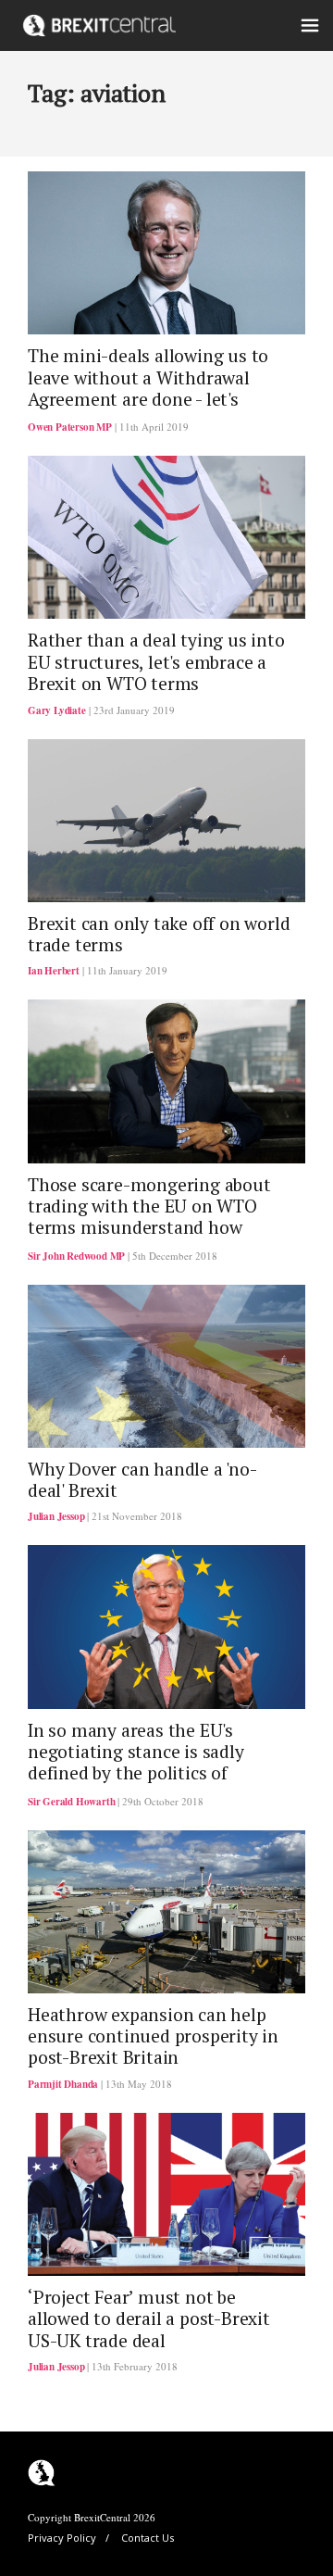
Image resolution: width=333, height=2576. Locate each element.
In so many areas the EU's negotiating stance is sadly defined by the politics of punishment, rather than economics (136, 1774)
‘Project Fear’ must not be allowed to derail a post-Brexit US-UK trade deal (149, 2319)
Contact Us (148, 2538)
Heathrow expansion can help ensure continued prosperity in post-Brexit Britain (153, 2036)
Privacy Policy (62, 2538)
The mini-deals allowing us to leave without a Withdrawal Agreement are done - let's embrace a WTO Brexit (148, 388)
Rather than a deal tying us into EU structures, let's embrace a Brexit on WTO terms (156, 662)
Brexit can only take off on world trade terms (159, 934)
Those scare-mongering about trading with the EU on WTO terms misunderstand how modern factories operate (149, 1217)
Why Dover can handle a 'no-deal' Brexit (142, 1480)
